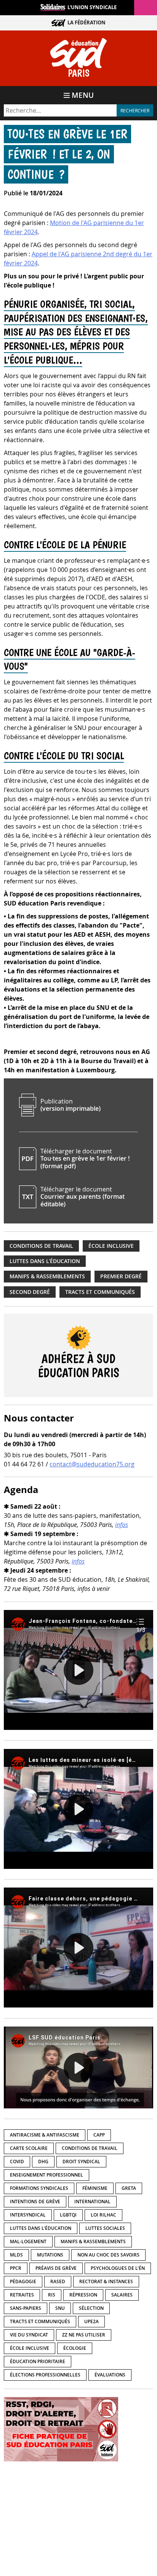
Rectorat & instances (106, 2281)
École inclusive (111, 1246)
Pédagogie (23, 2281)
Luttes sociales (105, 2228)
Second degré (30, 1292)
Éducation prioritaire (38, 2361)
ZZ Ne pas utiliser (84, 2335)
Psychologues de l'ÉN (118, 2268)
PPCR (16, 2268)
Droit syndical (81, 2162)
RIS (52, 2295)
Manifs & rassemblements (47, 1276)
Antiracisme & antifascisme (45, 2135)
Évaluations (110, 2375)
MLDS (16, 2255)
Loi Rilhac (103, 2215)
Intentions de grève (35, 2201)
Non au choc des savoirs (108, 2255)
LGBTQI (68, 2215)
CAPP (99, 2135)
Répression (83, 2295)
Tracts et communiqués (100, 1292)
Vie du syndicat (29, 2335)
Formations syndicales (39, 2188)
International (92, 2201)
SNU (60, 2308)
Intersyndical (28, 2215)
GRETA (129, 2188)
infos (122, 1525)
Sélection (91, 2308)
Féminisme (95, 2188)
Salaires (122, 2295)
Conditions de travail (41, 1246)
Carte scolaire (29, 2148)
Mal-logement (28, 2241)
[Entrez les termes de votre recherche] (60, 110)
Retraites (22, 2295)
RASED (58, 2281)
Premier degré (121, 1276)
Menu (83, 95)
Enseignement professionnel (46, 2175)
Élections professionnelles (45, 2375)
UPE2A (91, 2321)
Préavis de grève (56, 2268)
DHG (43, 2162)
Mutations (50, 2255)
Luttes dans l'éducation (45, 1261)
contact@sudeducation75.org (92, 1464)
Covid (17, 2162)
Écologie (75, 2348)
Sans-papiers (26, 2308)
